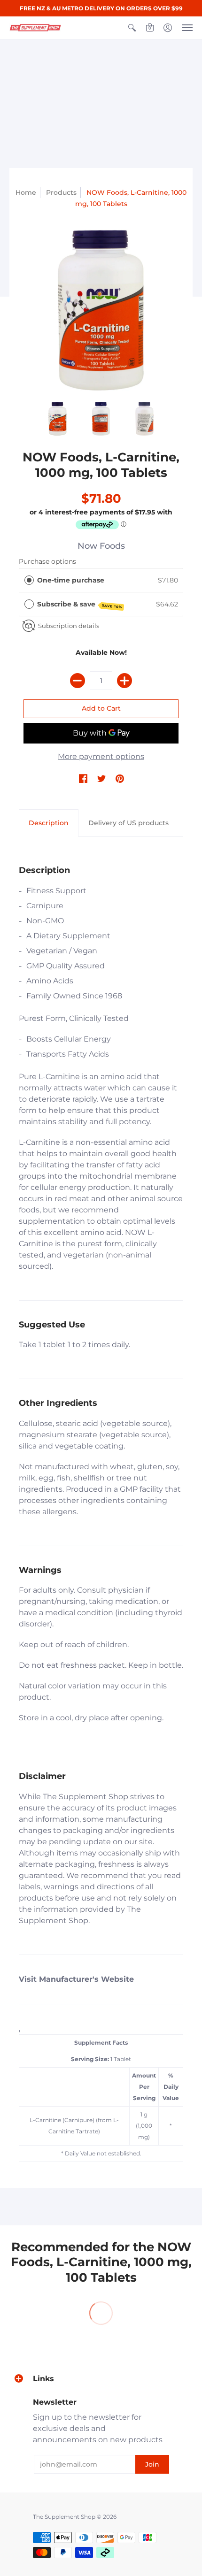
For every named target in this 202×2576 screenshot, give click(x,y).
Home (26, 192)
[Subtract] (78, 681)
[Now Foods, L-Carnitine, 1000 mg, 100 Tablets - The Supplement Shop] (101, 310)
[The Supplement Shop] (35, 28)
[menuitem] (132, 28)
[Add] (124, 681)
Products (61, 192)
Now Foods (101, 546)
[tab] (49, 823)
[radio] (29, 580)
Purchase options (47, 561)
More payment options (101, 756)
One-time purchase (71, 580)
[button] (132, 28)
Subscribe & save (80, 605)
